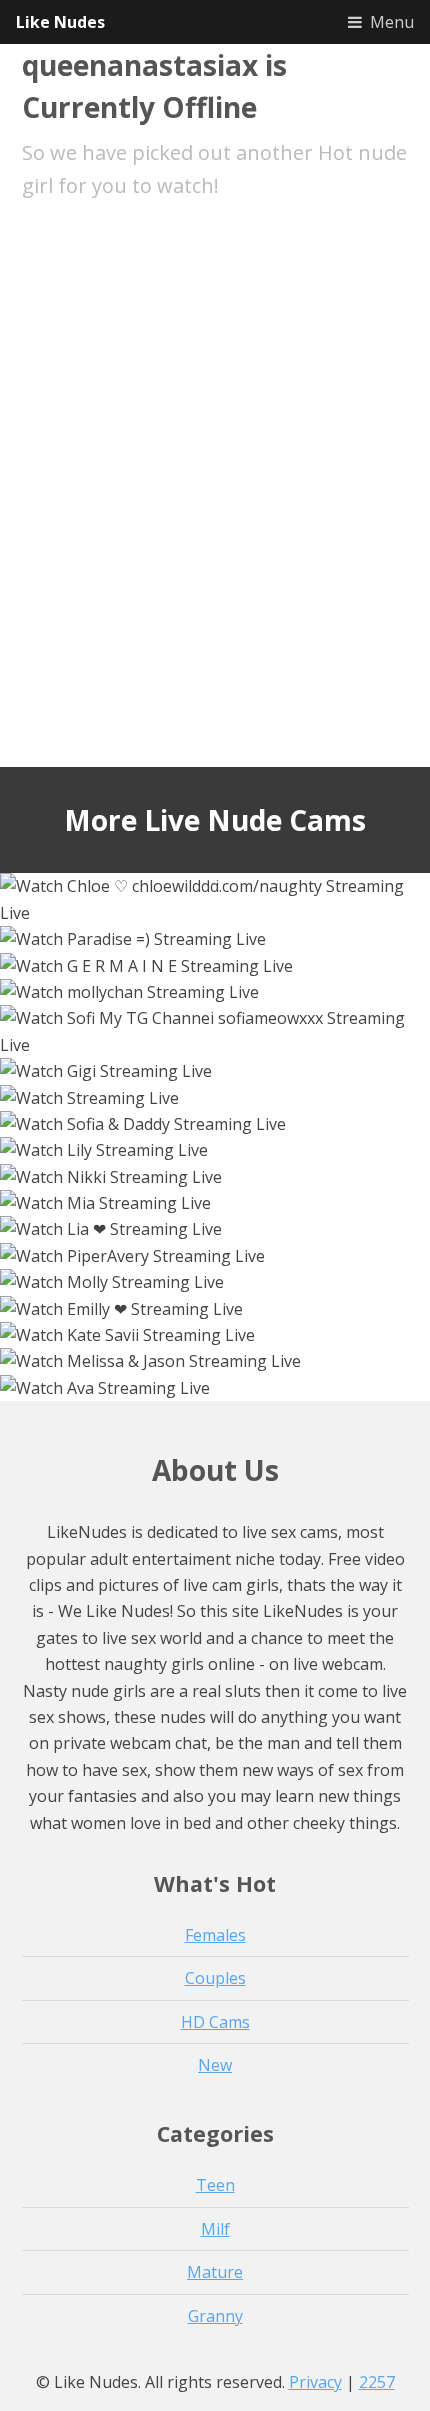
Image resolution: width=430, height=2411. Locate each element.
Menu (392, 22)
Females (215, 1935)
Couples (215, 1978)
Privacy (315, 2382)
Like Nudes (60, 22)
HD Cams (215, 2022)
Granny (215, 2316)
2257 (377, 2382)
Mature (215, 2272)
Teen (215, 2185)
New (215, 2065)
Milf (215, 2229)
